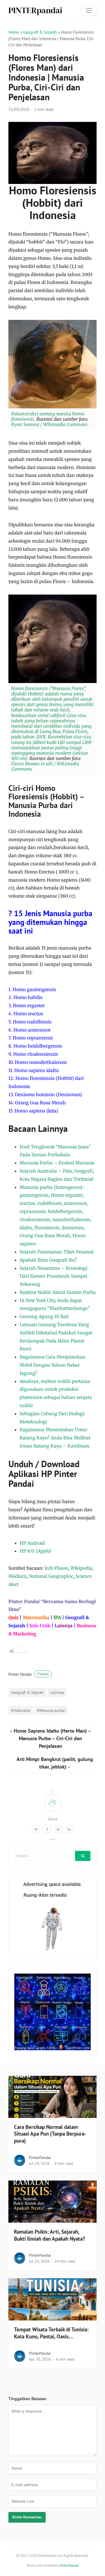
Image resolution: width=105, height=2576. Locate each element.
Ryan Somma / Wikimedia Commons (49, 424)
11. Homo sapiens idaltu (34, 1070)
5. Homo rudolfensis (30, 1022)
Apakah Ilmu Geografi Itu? (48, 1260)
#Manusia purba (51, 1710)
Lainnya (64, 1626)
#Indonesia (21, 1710)
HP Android (32, 1543)
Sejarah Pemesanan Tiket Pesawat (57, 1252)
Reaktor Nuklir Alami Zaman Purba (58, 1292)
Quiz (13, 1617)
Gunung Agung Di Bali (44, 1316)
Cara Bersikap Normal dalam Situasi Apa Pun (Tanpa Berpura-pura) (50, 2134)
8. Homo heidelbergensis (35, 1046)
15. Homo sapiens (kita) (33, 1111)
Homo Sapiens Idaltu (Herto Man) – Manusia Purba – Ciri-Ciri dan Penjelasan (53, 1738)
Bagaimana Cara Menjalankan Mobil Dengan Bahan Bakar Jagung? (53, 1365)
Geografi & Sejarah (40, 32)
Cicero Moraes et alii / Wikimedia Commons (45, 766)
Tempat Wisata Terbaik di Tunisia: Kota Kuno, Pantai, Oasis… (51, 2333)
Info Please (56, 1568)
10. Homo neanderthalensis (38, 1062)
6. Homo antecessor (30, 1030)
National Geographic (51, 1576)
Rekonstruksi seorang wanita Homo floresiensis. (48, 416)
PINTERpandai (35, 10)
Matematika (36, 1617)
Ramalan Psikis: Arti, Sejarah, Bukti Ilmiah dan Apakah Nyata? (50, 2235)
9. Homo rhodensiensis (33, 1054)
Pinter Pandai (29, 1674)
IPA (57, 1617)
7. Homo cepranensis (31, 1038)
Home (14, 32)
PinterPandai (40, 2158)
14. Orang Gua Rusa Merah (37, 1103)
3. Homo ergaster (27, 1005)
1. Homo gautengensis (32, 989)
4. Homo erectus (26, 1014)
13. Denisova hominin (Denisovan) (45, 1094)
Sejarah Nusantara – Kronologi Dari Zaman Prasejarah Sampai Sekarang (53, 1276)
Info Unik (40, 1626)
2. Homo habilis (25, 997)
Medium (17, 1576)
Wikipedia (81, 1568)
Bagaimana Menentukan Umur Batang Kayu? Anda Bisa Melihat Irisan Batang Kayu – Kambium (55, 1438)
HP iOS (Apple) (35, 1551)
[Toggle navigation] (89, 10)
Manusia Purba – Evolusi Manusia (57, 1163)
